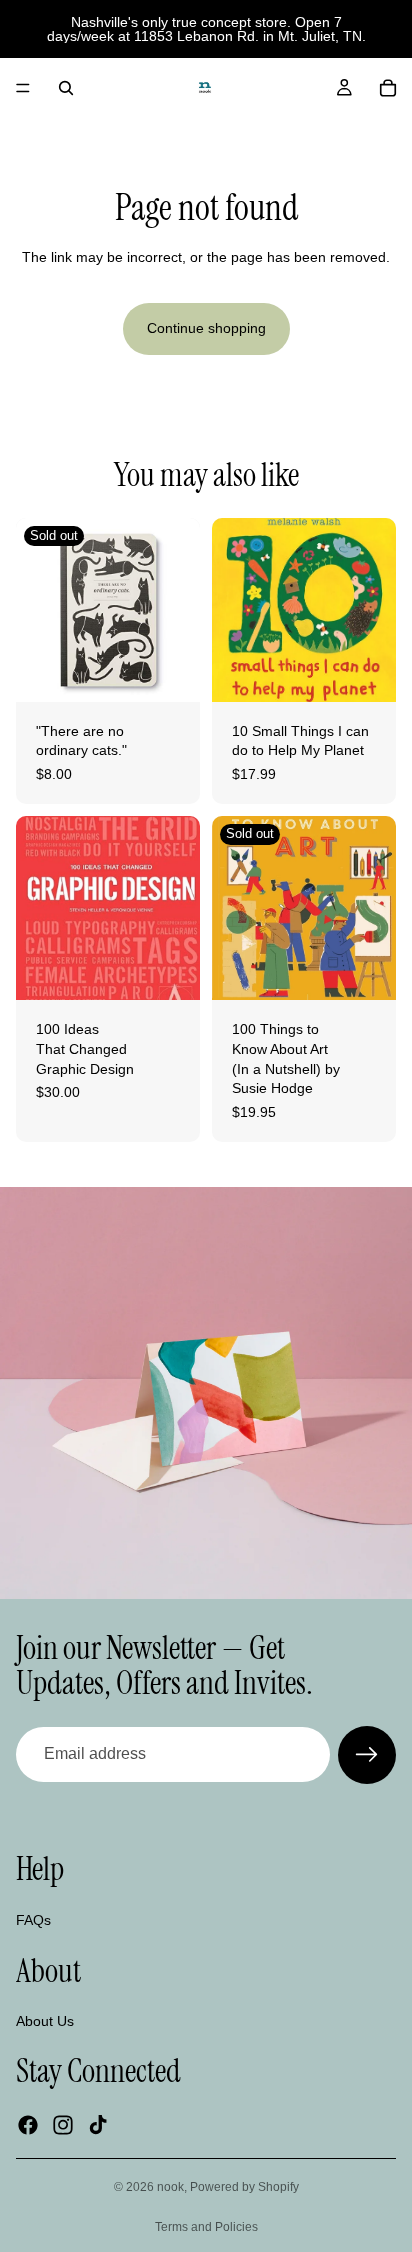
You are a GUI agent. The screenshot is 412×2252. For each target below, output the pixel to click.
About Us (45, 2020)
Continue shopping (206, 328)
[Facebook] (28, 2124)
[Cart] (388, 88)
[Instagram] (63, 2124)
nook (170, 2187)
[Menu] (23, 88)
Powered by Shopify (244, 2187)
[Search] (66, 88)
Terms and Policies (206, 2227)
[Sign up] (367, 1755)
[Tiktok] (98, 2124)
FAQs (33, 1919)
